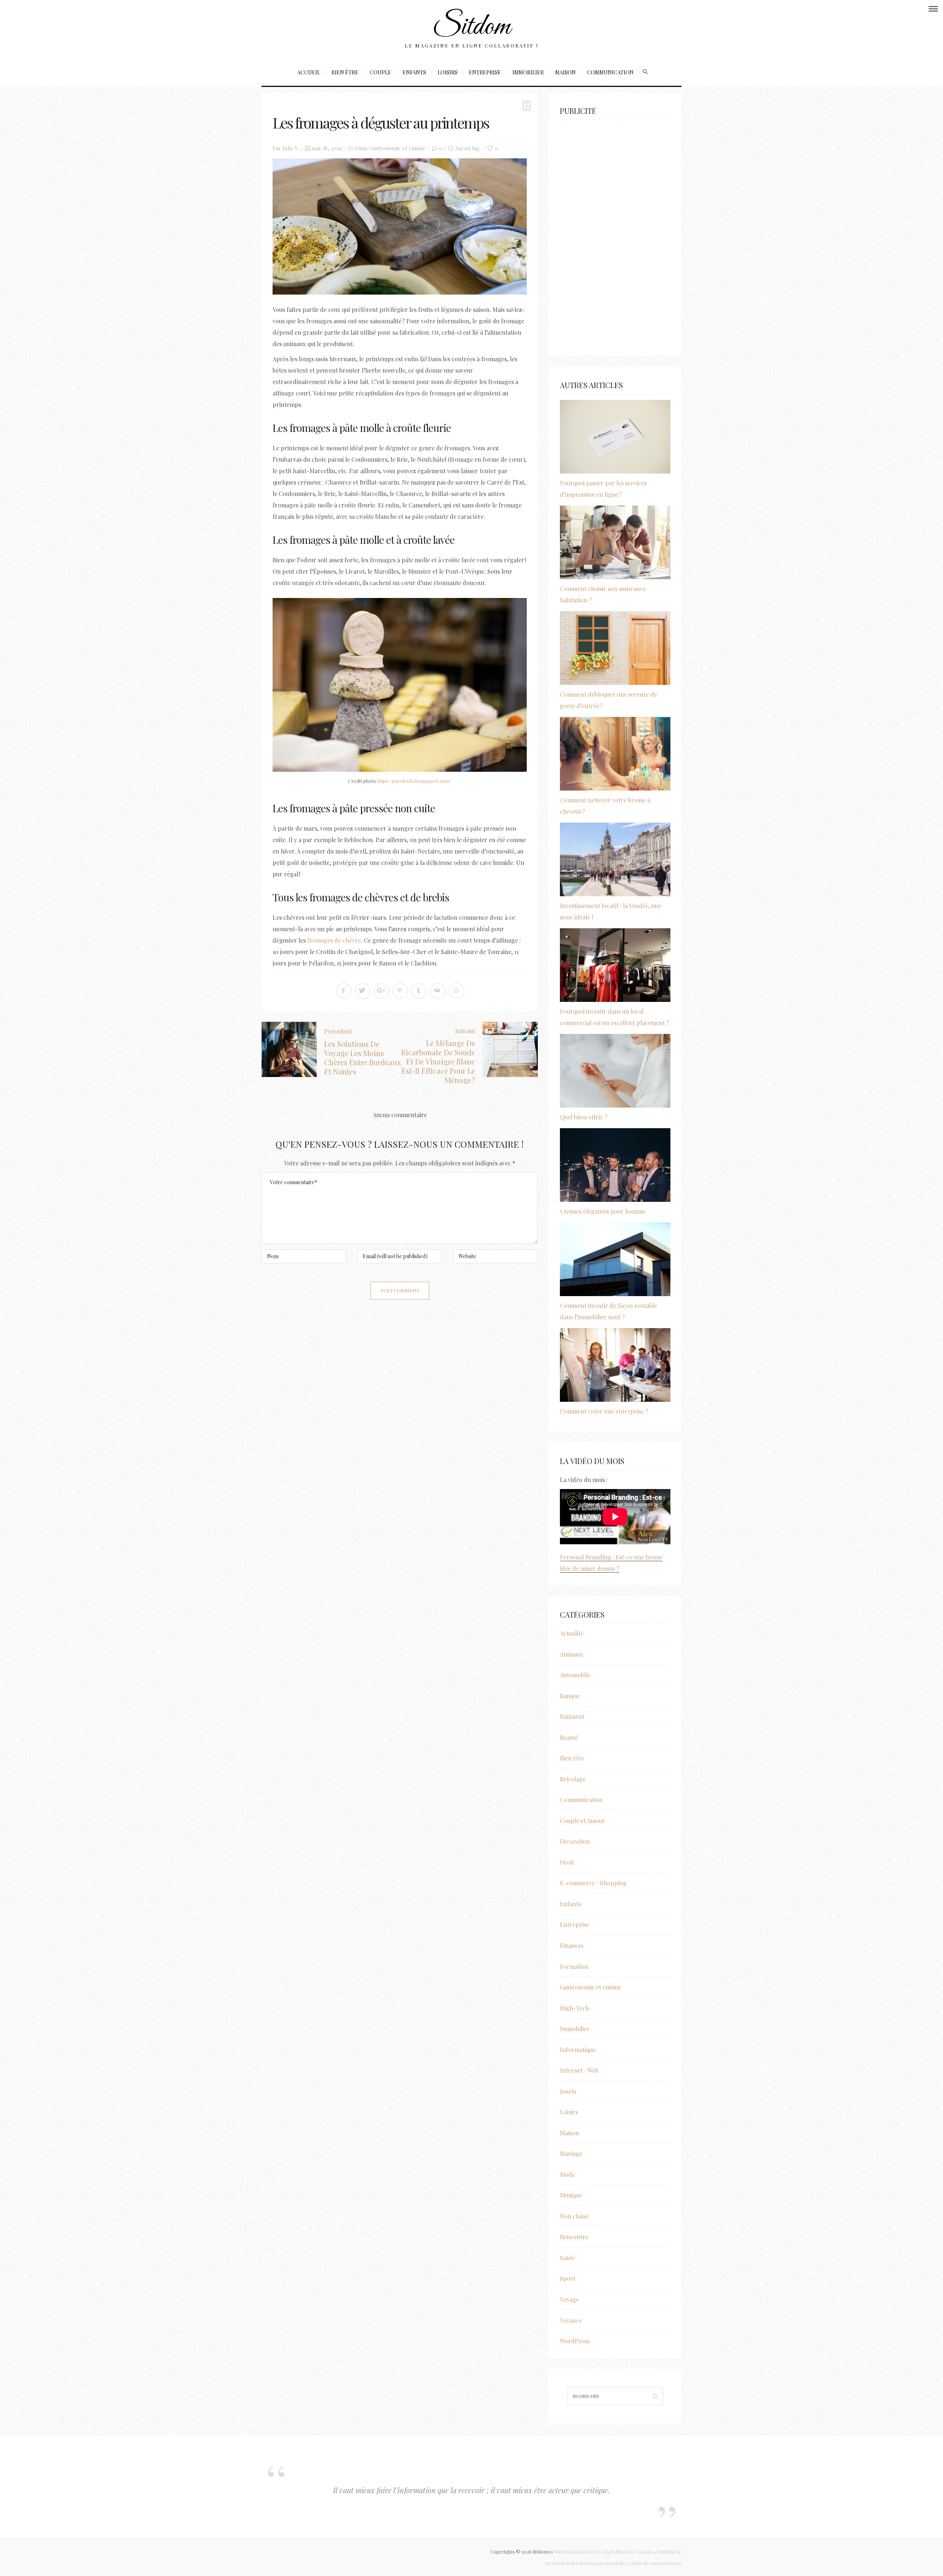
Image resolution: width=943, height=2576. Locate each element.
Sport (568, 2278)
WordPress (575, 2341)
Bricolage (573, 1779)
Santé (567, 2258)
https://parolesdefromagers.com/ (414, 781)
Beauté (569, 1737)
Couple (381, 72)
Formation (574, 1966)
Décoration (575, 1841)
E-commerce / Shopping (593, 1883)
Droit (567, 1862)
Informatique (578, 2050)
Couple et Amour (583, 1821)
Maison (565, 72)
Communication (610, 72)
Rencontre (574, 2237)
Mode (567, 2174)
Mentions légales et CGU (581, 2552)
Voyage (569, 2299)
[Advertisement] (615, 234)
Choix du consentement (655, 2563)
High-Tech (574, 2008)
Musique (571, 2195)
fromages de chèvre (334, 940)
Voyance (571, 2320)
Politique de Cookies (632, 2552)
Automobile (575, 1675)
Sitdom (471, 27)
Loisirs (448, 72)
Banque (570, 1696)
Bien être (345, 72)
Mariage (571, 2153)
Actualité (572, 1633)
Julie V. (291, 148)
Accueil (309, 72)
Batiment (572, 1716)
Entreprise (485, 72)
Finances (572, 1945)
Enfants (414, 72)
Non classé (574, 2216)
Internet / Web (579, 2070)
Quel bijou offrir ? (584, 1117)
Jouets (568, 2091)
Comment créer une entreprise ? (604, 1411)
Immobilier (528, 72)
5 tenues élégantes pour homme (603, 1211)
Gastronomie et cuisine (397, 148)
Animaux (572, 1654)
